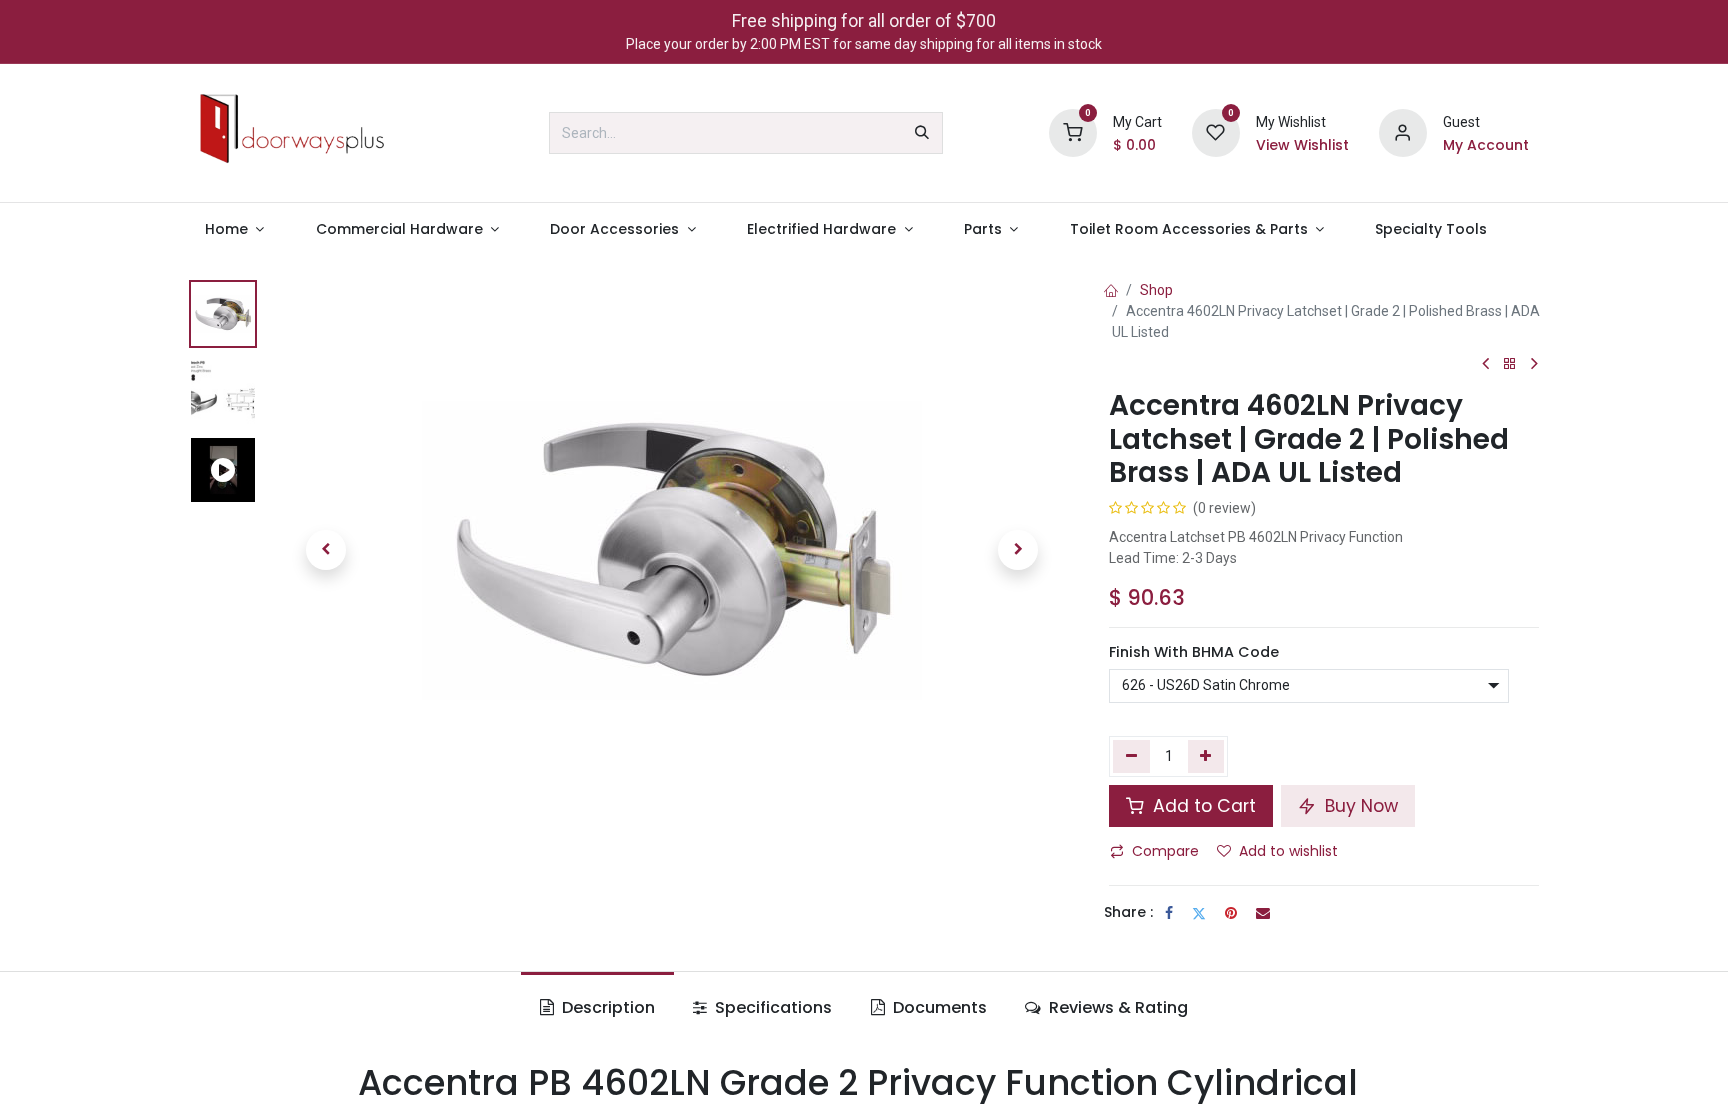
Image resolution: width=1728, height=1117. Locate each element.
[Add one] (1206, 756)
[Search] (922, 133)
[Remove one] (1131, 756)
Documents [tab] (938, 1007)
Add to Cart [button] (1202, 806)
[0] (1073, 132)
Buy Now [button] (1359, 806)
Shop (1156, 290)
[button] (326, 550)
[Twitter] (1199, 913)
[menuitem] (234, 229)
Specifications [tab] (771, 1007)
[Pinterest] (1231, 913)
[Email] (1263, 913)
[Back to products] (1510, 364)
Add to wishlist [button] (1288, 851)
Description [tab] (606, 1007)
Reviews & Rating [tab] (1116, 1007)
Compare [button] (1165, 851)
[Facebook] (1169, 913)
